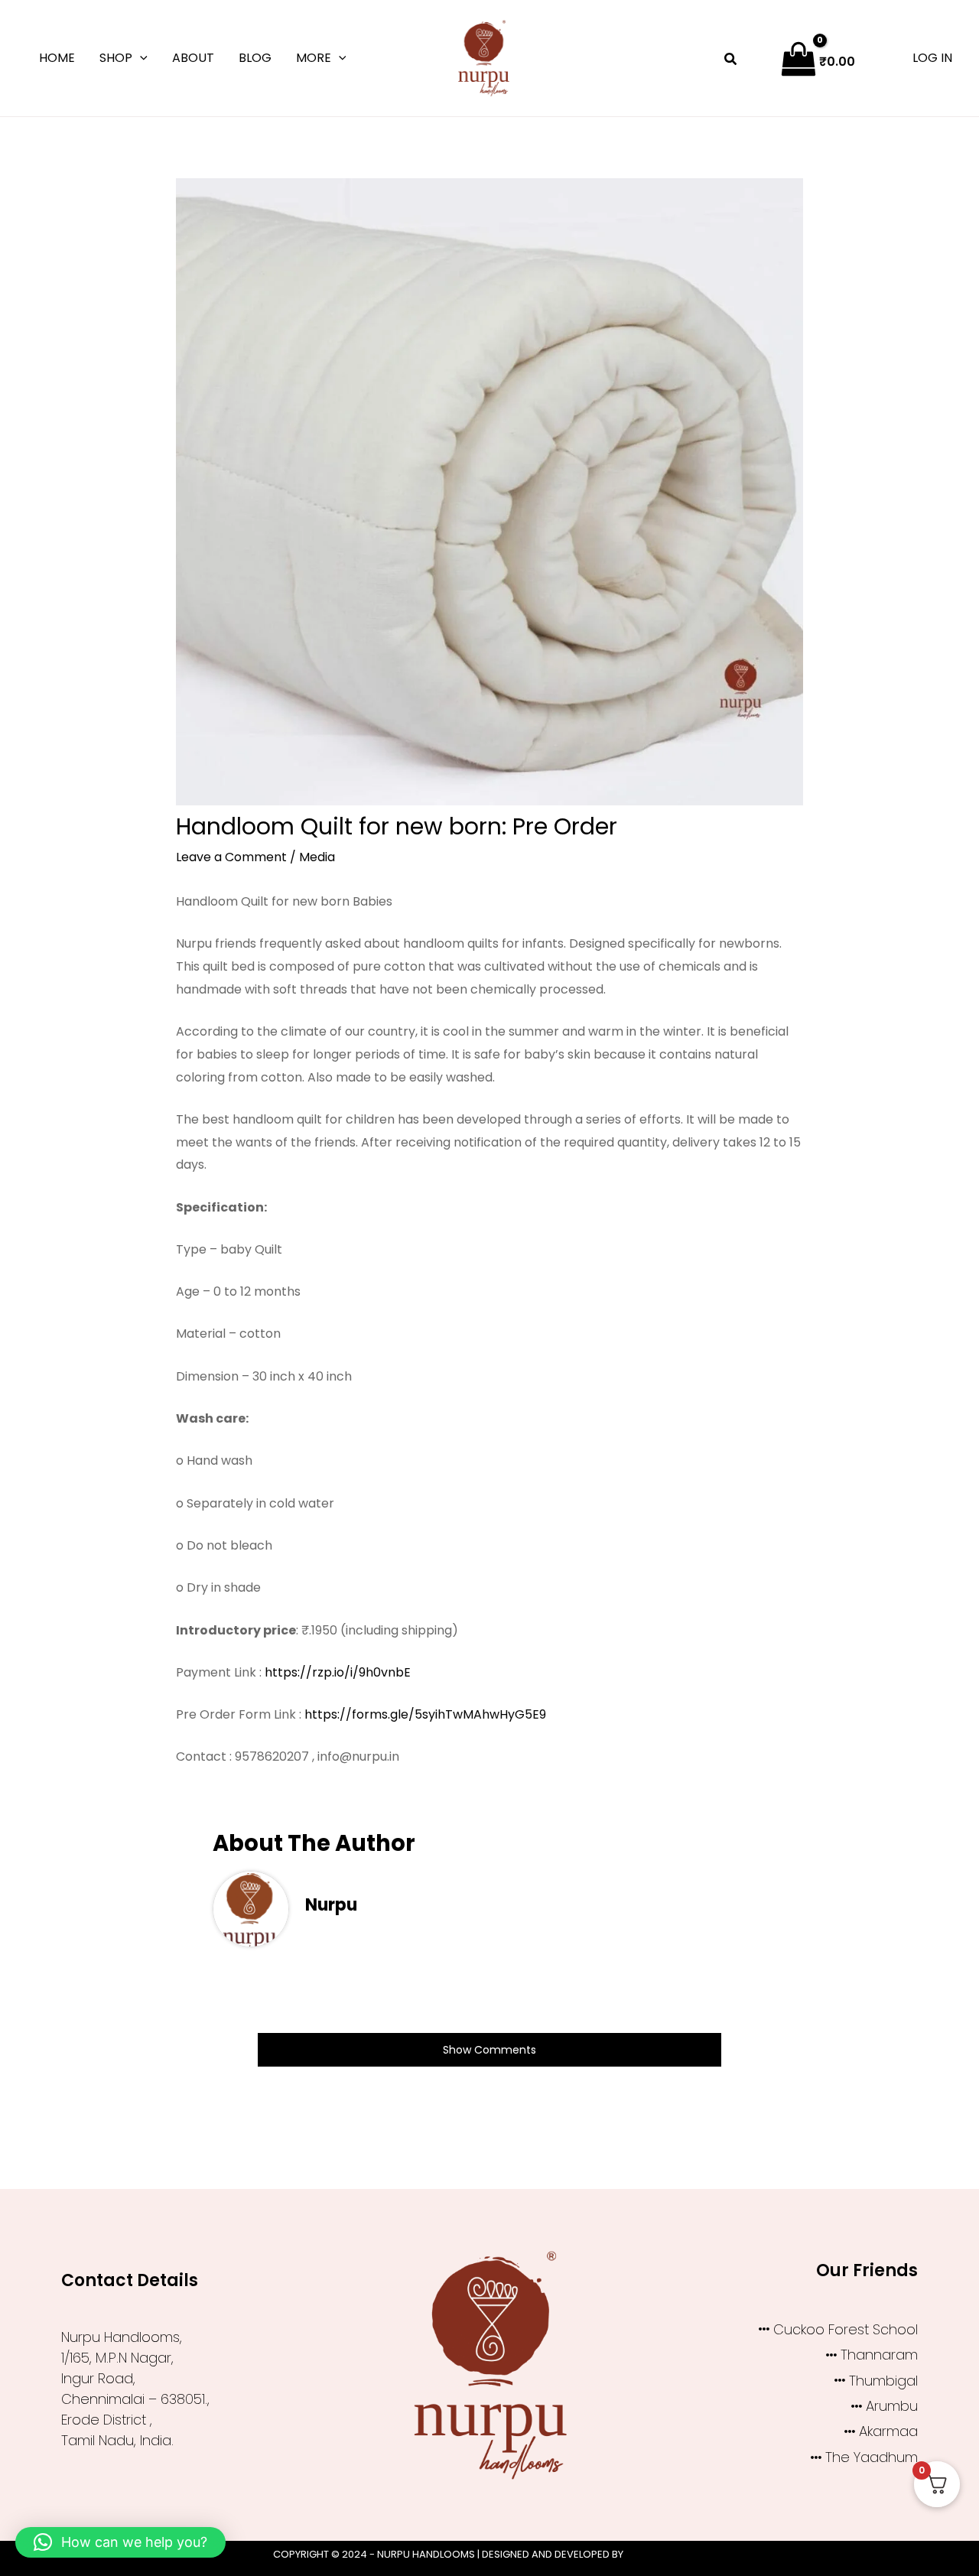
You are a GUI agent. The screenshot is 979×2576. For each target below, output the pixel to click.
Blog (255, 58)
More (314, 58)
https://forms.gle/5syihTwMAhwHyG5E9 (425, 1714)
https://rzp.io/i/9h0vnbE (338, 1672)
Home (57, 58)
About (193, 58)
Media (317, 857)
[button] (140, 58)
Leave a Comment (231, 857)
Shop (116, 58)
